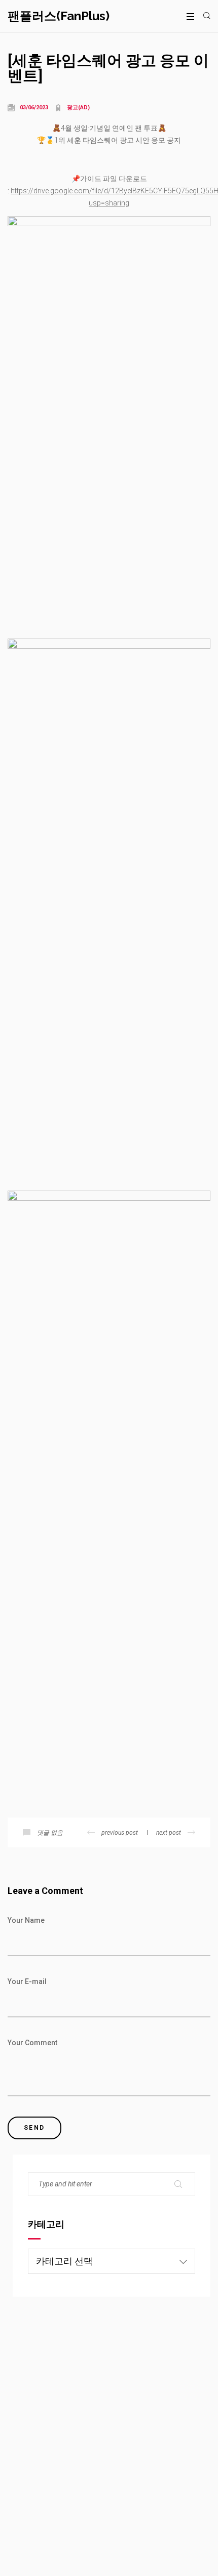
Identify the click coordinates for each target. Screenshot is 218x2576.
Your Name (26, 1920)
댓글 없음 (50, 1833)
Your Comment (32, 2043)
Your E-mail (27, 1981)
